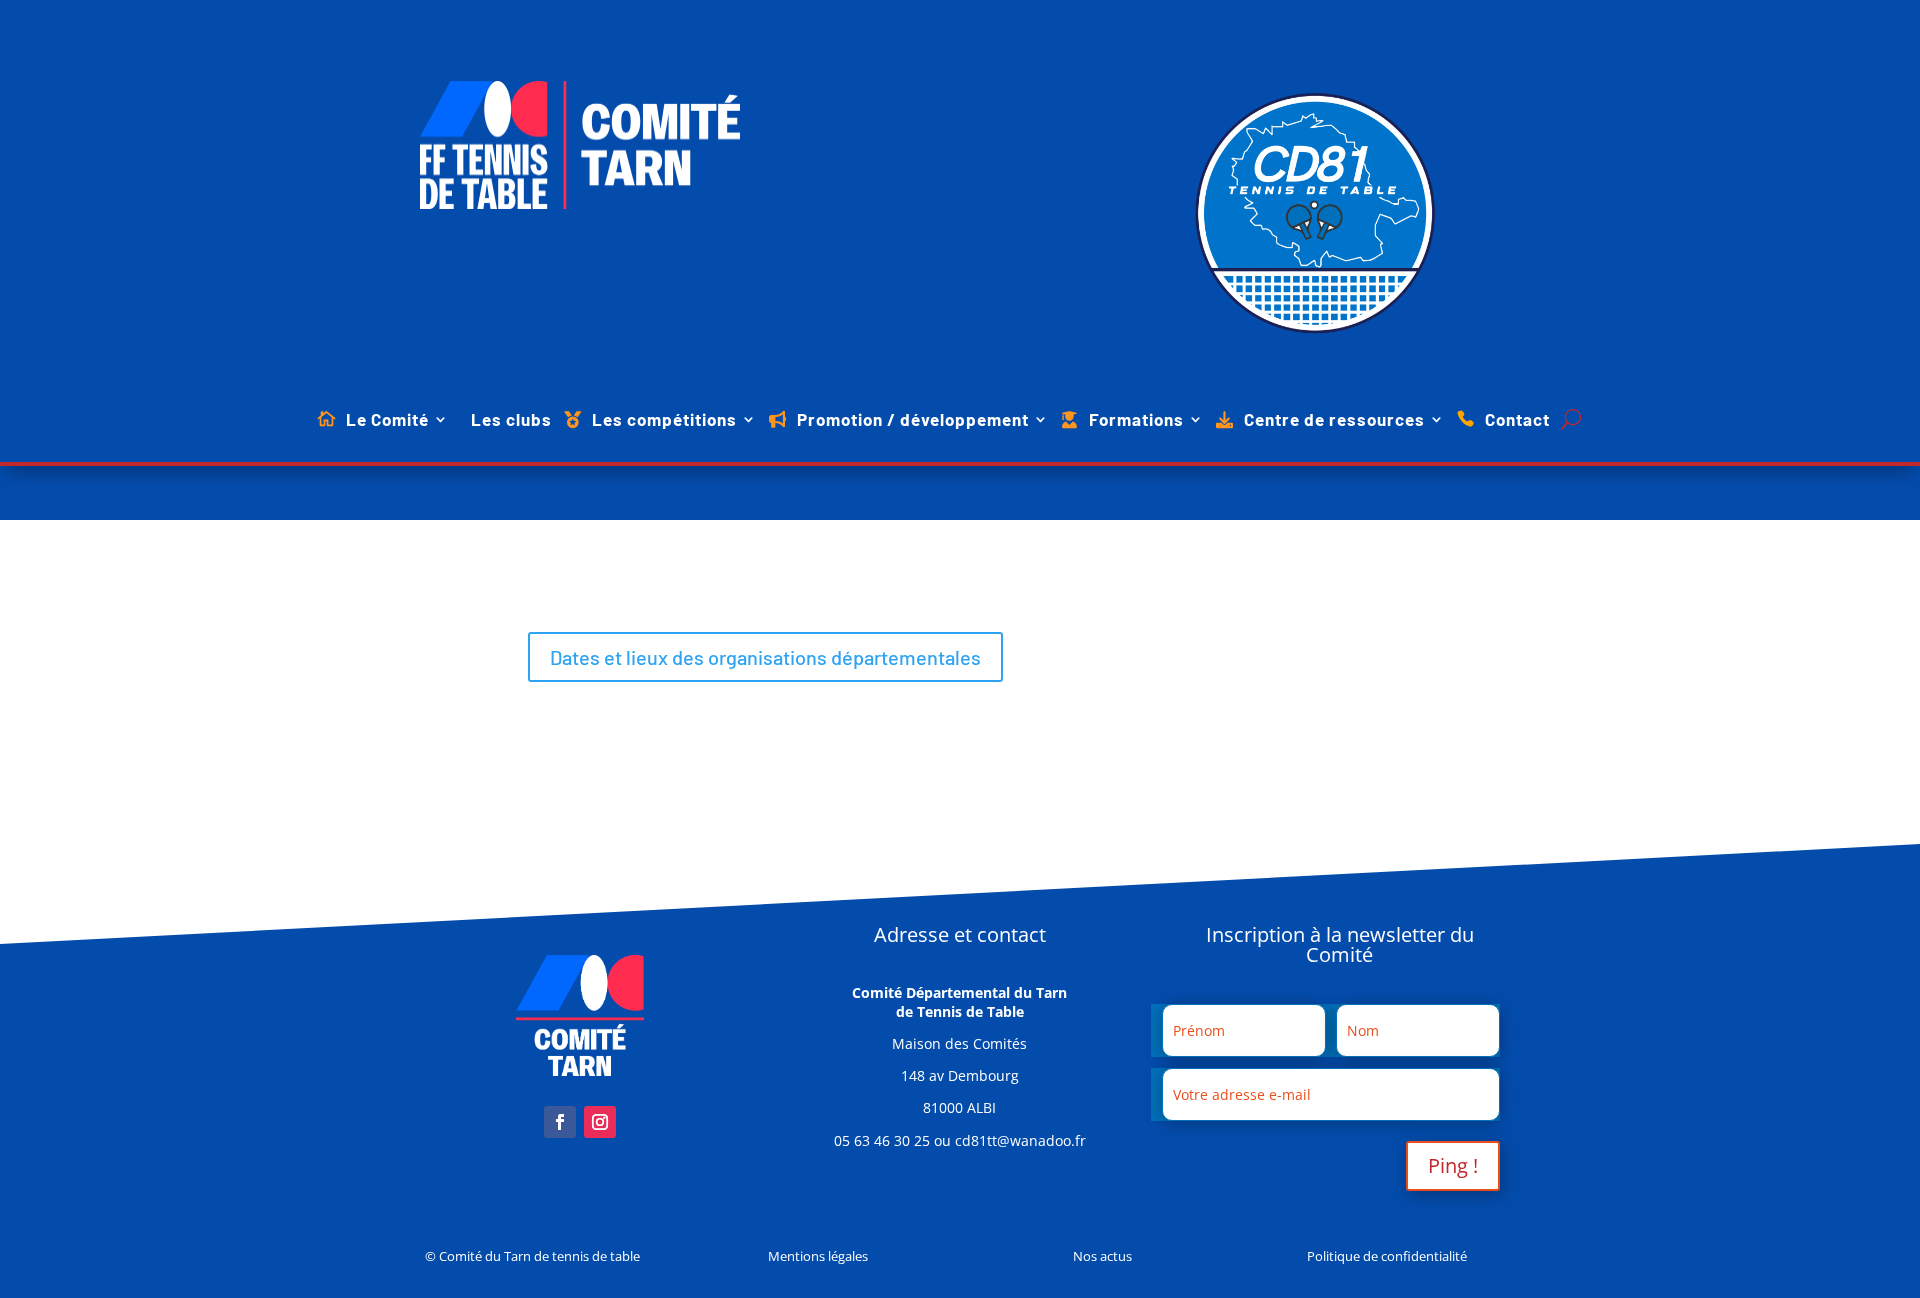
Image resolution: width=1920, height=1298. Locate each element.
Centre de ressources (1334, 420)
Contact (1517, 420)
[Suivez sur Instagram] (600, 1122)
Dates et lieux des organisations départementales (765, 657)
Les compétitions (664, 420)
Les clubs (511, 420)
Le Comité (387, 420)
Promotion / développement (913, 420)
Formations (1136, 420)
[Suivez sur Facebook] (560, 1122)
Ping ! (1453, 1165)
